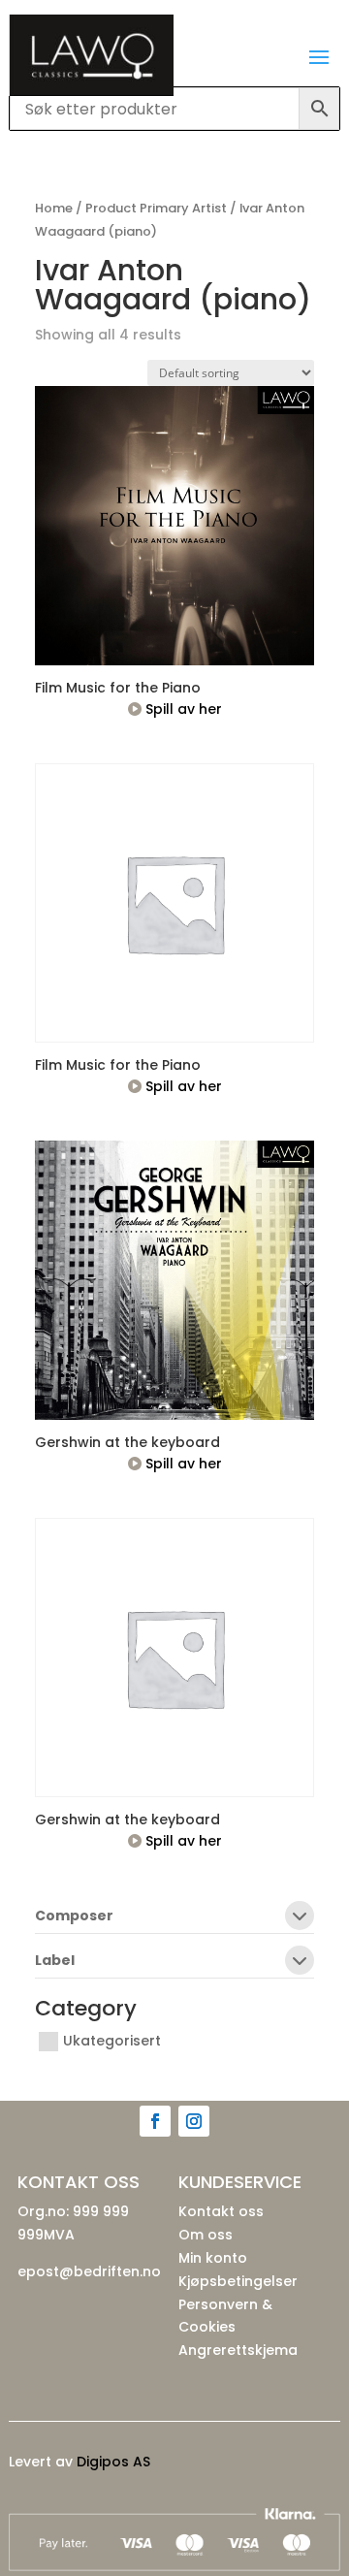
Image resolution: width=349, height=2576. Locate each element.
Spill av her (182, 709)
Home (54, 208)
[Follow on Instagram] (194, 2121)
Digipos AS (113, 2462)
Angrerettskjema (238, 2350)
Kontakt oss (221, 2211)
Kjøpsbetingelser (238, 2281)
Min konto (213, 2258)
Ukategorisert (112, 2042)
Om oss (206, 2235)
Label (55, 1962)
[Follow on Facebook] (155, 2121)
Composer (74, 1917)
